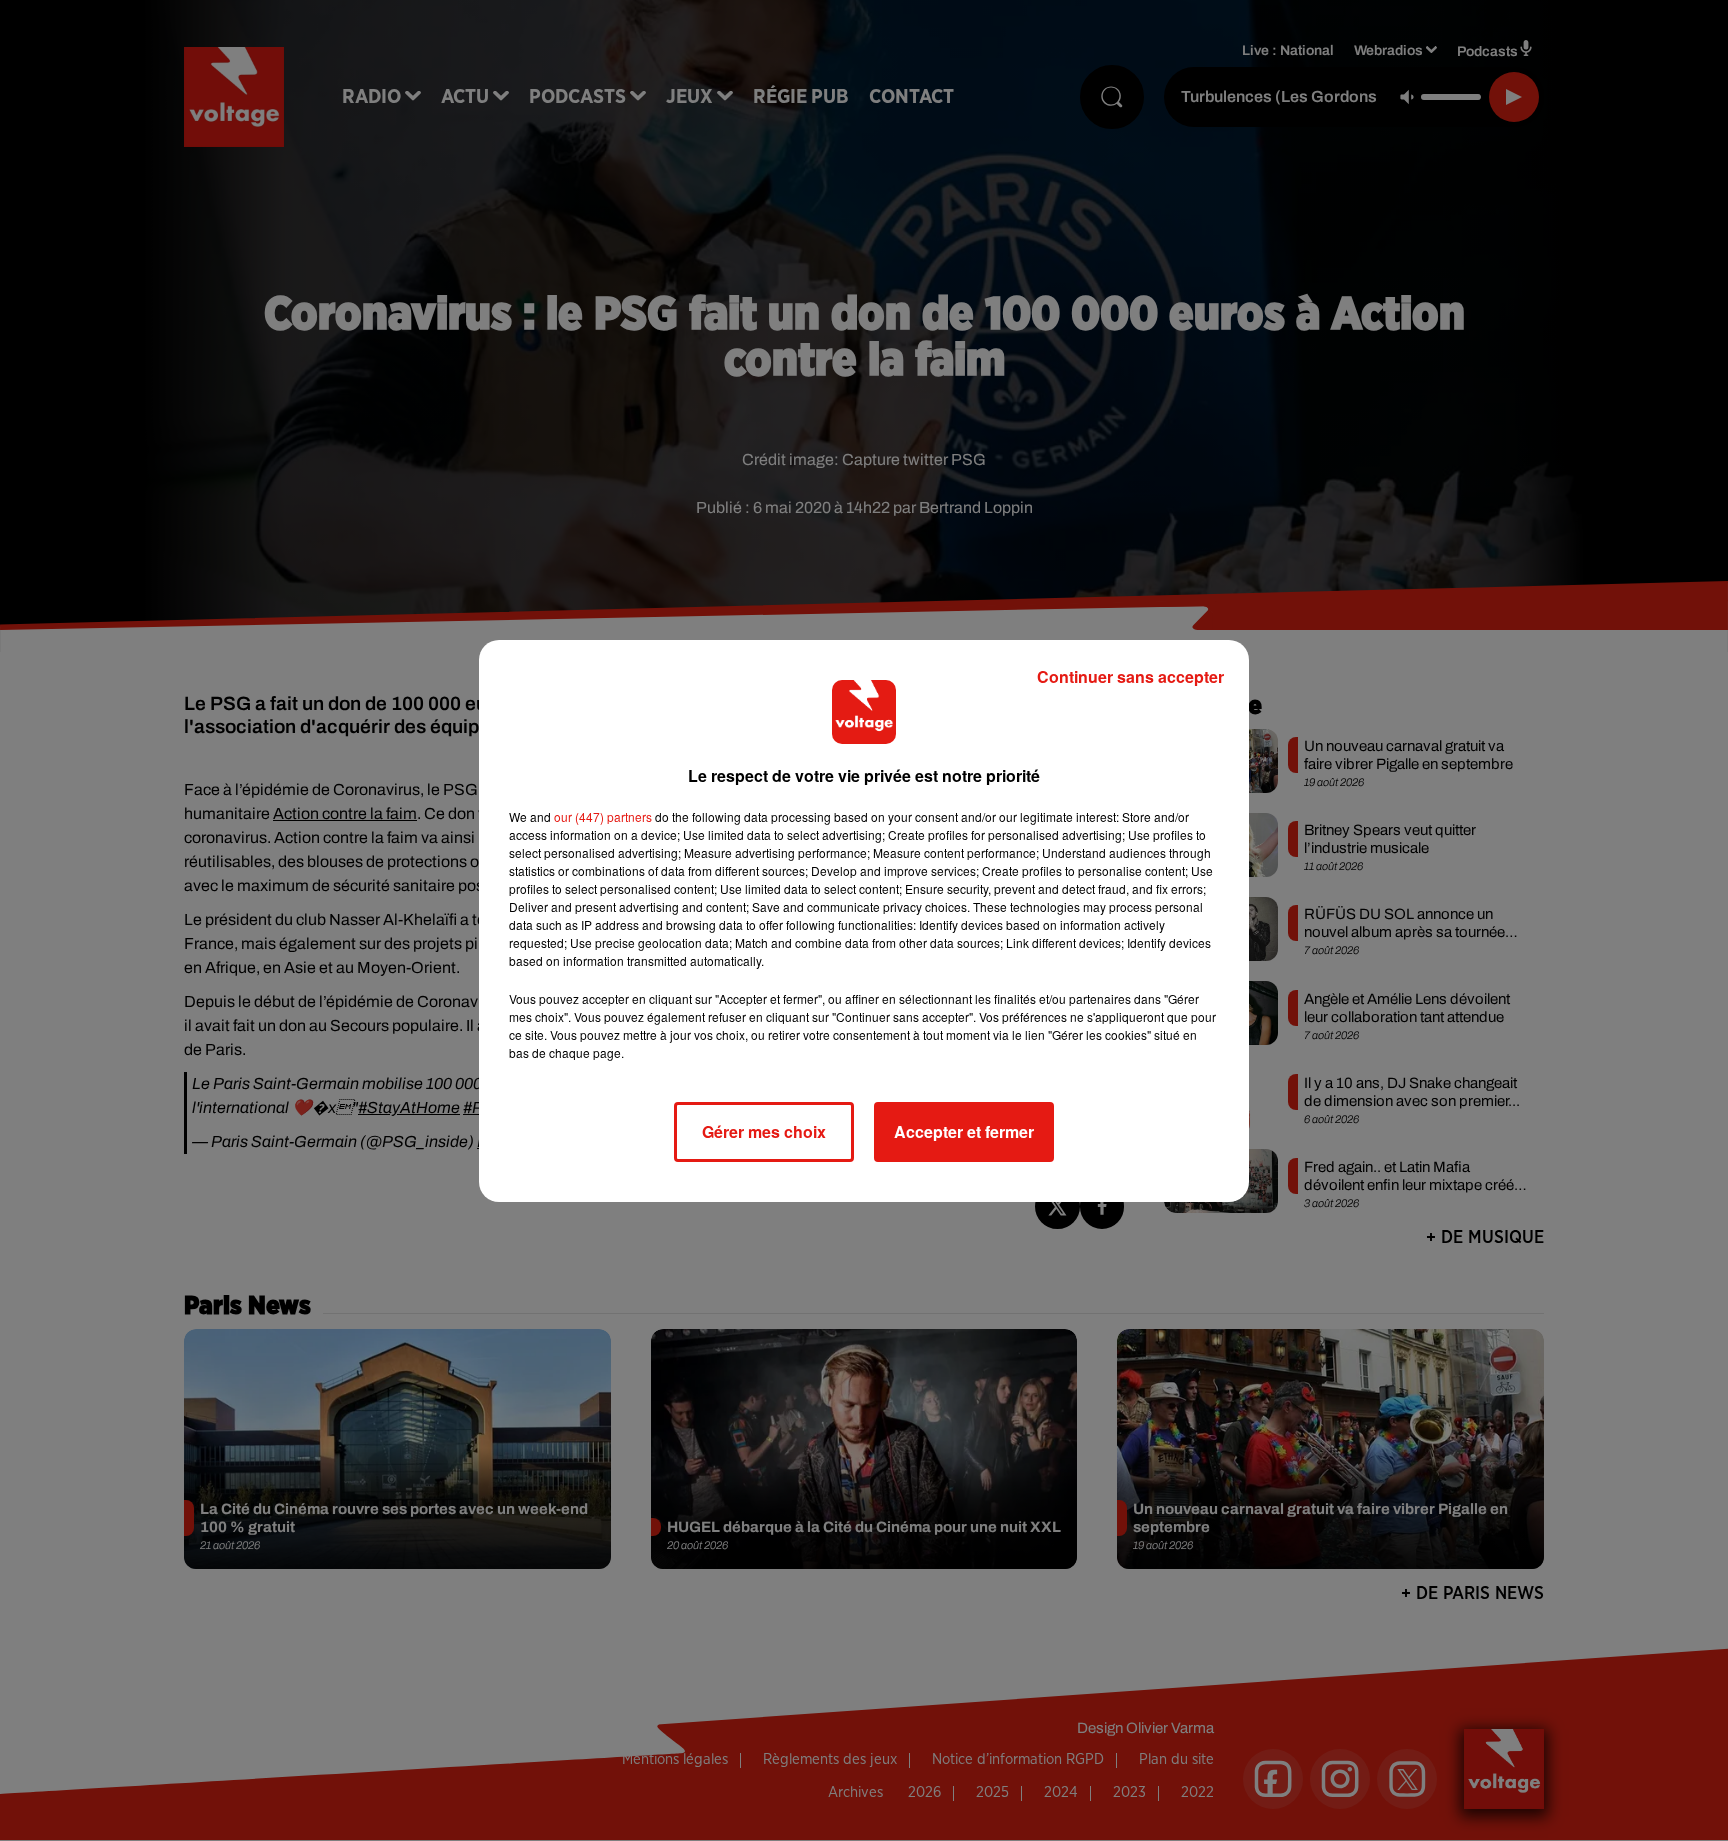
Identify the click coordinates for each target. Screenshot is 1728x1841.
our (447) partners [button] (603, 816)
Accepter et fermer (964, 1131)
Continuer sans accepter (1130, 676)
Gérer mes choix (764, 1131)
